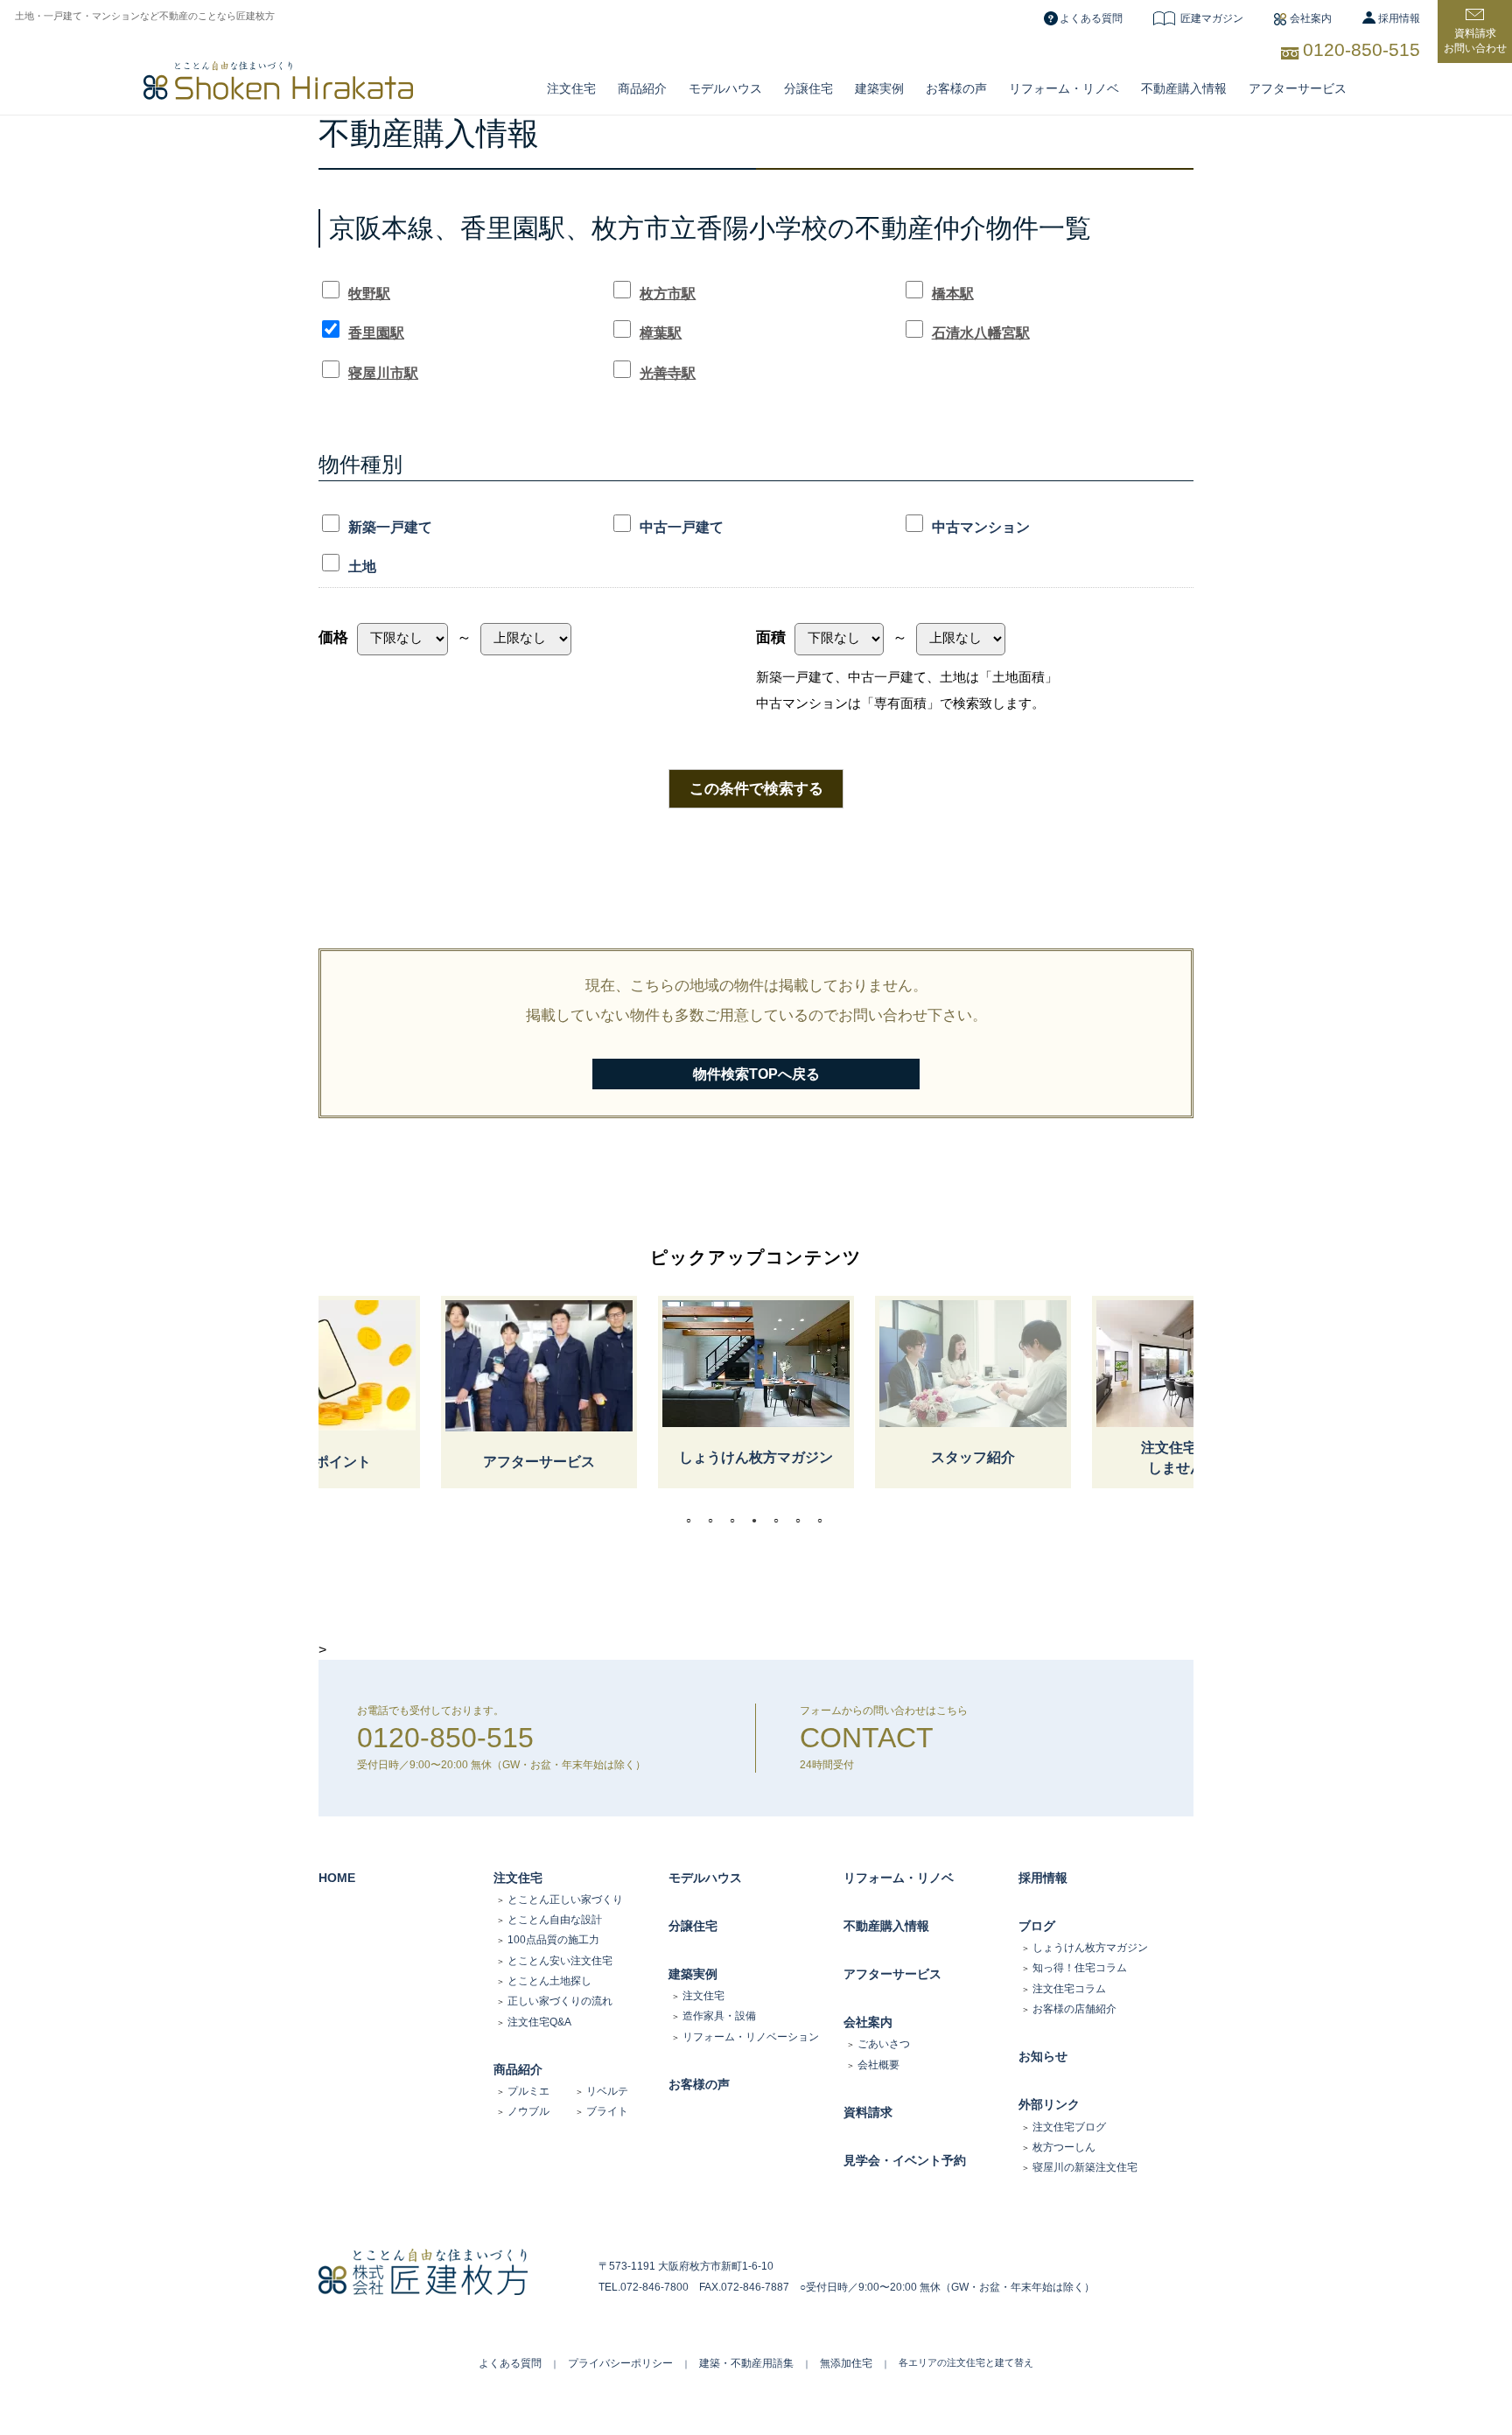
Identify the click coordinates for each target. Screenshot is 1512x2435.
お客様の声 (956, 88)
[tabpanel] (756, 1392)
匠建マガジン (1212, 18)
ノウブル (528, 2111)
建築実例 (879, 88)
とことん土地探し (549, 1981)
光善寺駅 (668, 373)
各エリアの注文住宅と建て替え (966, 2362)
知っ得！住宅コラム (1080, 1968)
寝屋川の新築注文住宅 (1085, 2167)
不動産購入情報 (1184, 88)
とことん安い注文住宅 (560, 1961)
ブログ (1037, 1926)
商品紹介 (642, 88)
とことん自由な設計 (555, 1920)
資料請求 (868, 2112)
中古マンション (981, 527)
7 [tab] (824, 1521)
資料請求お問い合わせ (1475, 41)
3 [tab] (737, 1521)
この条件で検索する (756, 788)
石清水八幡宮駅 (981, 333)
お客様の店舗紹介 (1074, 2009)
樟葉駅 (661, 333)
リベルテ (607, 2091)
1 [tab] (693, 1521)
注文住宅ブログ (1069, 2127)
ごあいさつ (884, 2044)
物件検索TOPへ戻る (756, 1074)
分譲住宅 (808, 88)
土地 (362, 567)
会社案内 (1311, 18)
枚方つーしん (1064, 2147)
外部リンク (1049, 2104)
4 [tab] (759, 1521)
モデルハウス (705, 1878)
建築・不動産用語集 (746, 2363)
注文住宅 (571, 88)
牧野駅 (369, 294)
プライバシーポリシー (620, 2363)
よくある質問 (1091, 18)
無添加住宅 (846, 2363)
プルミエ (528, 2091)
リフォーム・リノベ (1064, 88)
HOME (337, 1878)
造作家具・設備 (719, 2016)
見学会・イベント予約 (905, 2160)
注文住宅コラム (1069, 1989)
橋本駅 (953, 294)
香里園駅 (376, 333)
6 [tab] (802, 1521)
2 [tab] (715, 1521)
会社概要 (878, 2065)
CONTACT (867, 1738)
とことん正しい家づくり (565, 1900)
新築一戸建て (390, 527)
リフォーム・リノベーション (751, 2037)
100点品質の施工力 (553, 1940)
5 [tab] (780, 1521)
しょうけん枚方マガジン (1090, 1948)
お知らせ (1043, 2056)
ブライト (607, 2111)
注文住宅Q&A (539, 2022)
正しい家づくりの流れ (560, 2001)
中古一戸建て (682, 527)
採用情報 (1399, 18)
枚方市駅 (668, 294)
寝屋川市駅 (383, 373)
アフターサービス (1298, 88)
